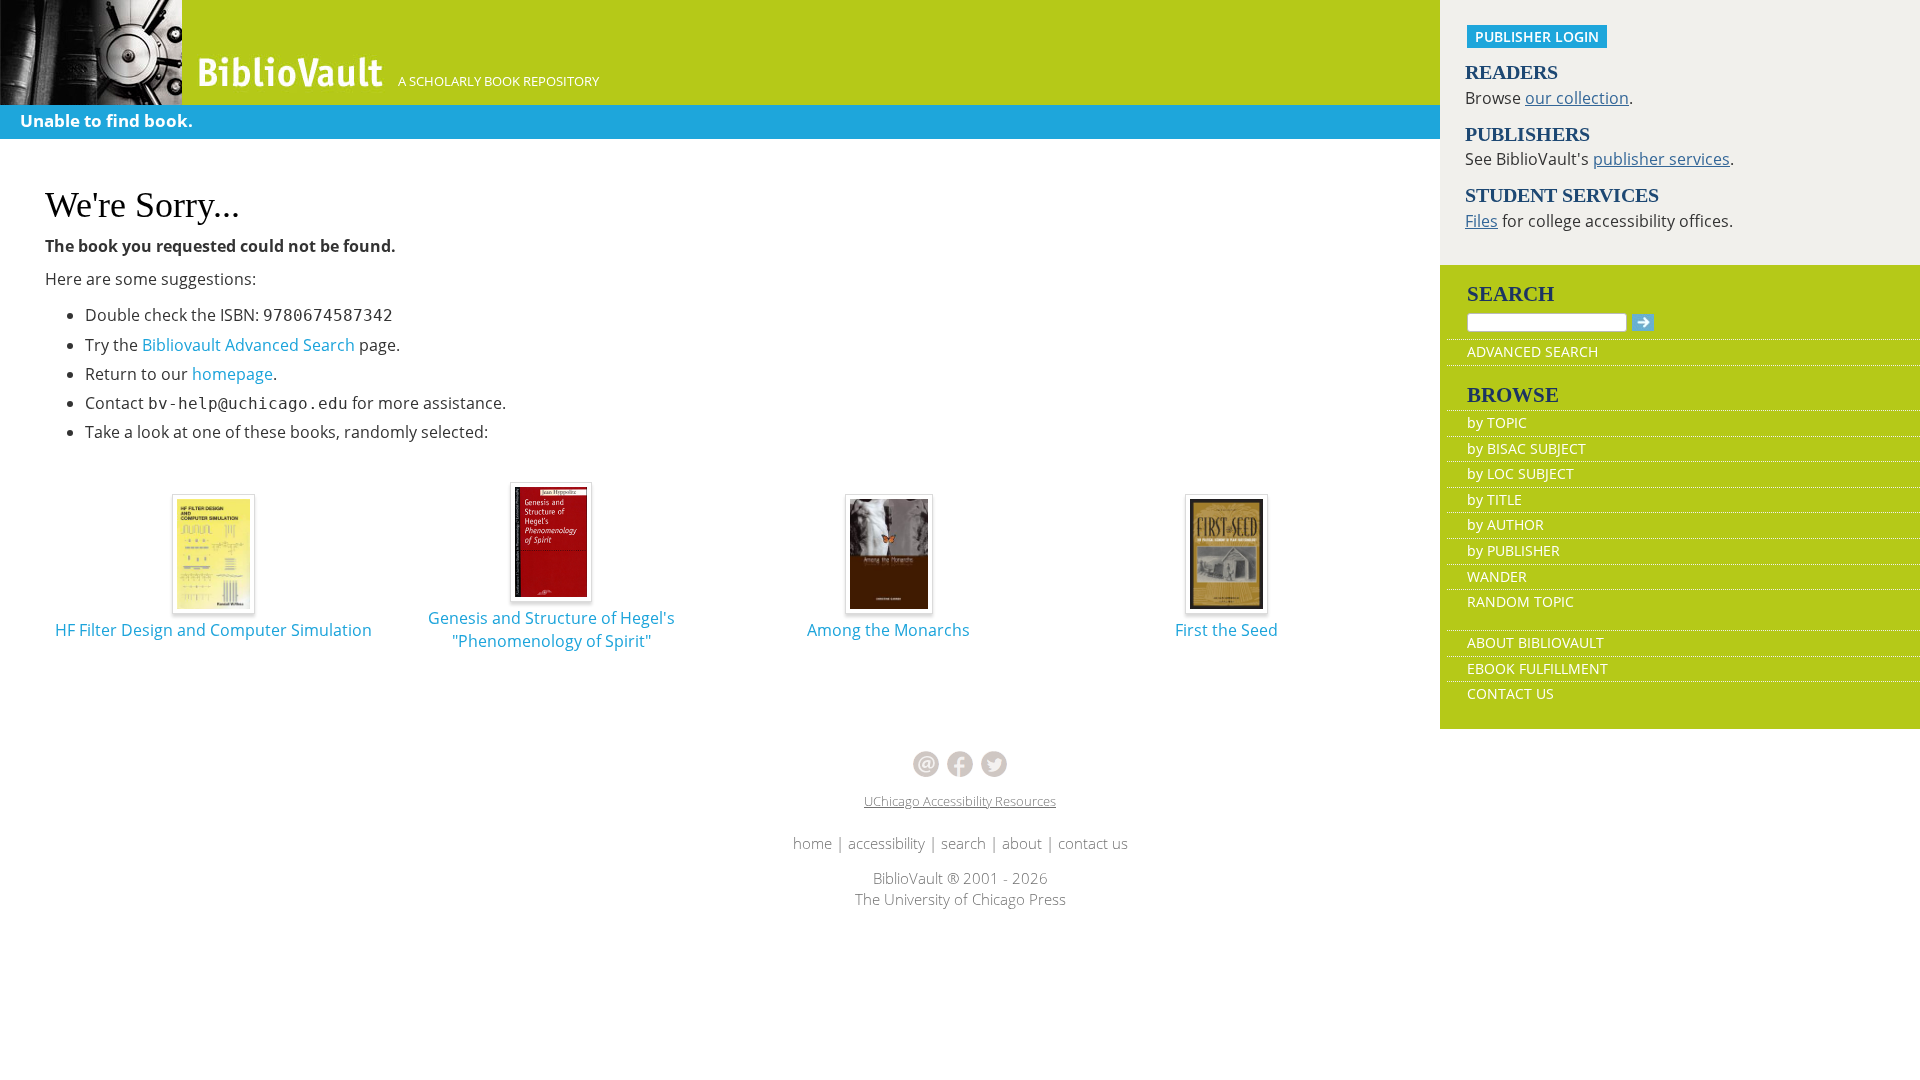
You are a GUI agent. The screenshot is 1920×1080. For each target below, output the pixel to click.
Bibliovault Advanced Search (248, 345)
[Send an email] (926, 762)
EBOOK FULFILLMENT (1537, 668)
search (963, 843)
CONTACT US (1510, 693)
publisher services (1661, 159)
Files (1481, 221)
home (812, 843)
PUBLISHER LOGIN (1537, 36)
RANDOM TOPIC (1520, 601)
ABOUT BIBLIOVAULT (1535, 642)
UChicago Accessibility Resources (960, 801)
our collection (1577, 98)
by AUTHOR (1505, 524)
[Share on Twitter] (994, 762)
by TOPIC (1497, 422)
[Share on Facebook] (960, 762)
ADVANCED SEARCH (1532, 351)
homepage (232, 374)
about (1022, 843)
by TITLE (1494, 499)
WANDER (1497, 576)
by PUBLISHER (1513, 550)
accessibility (886, 843)
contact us (1093, 843)
